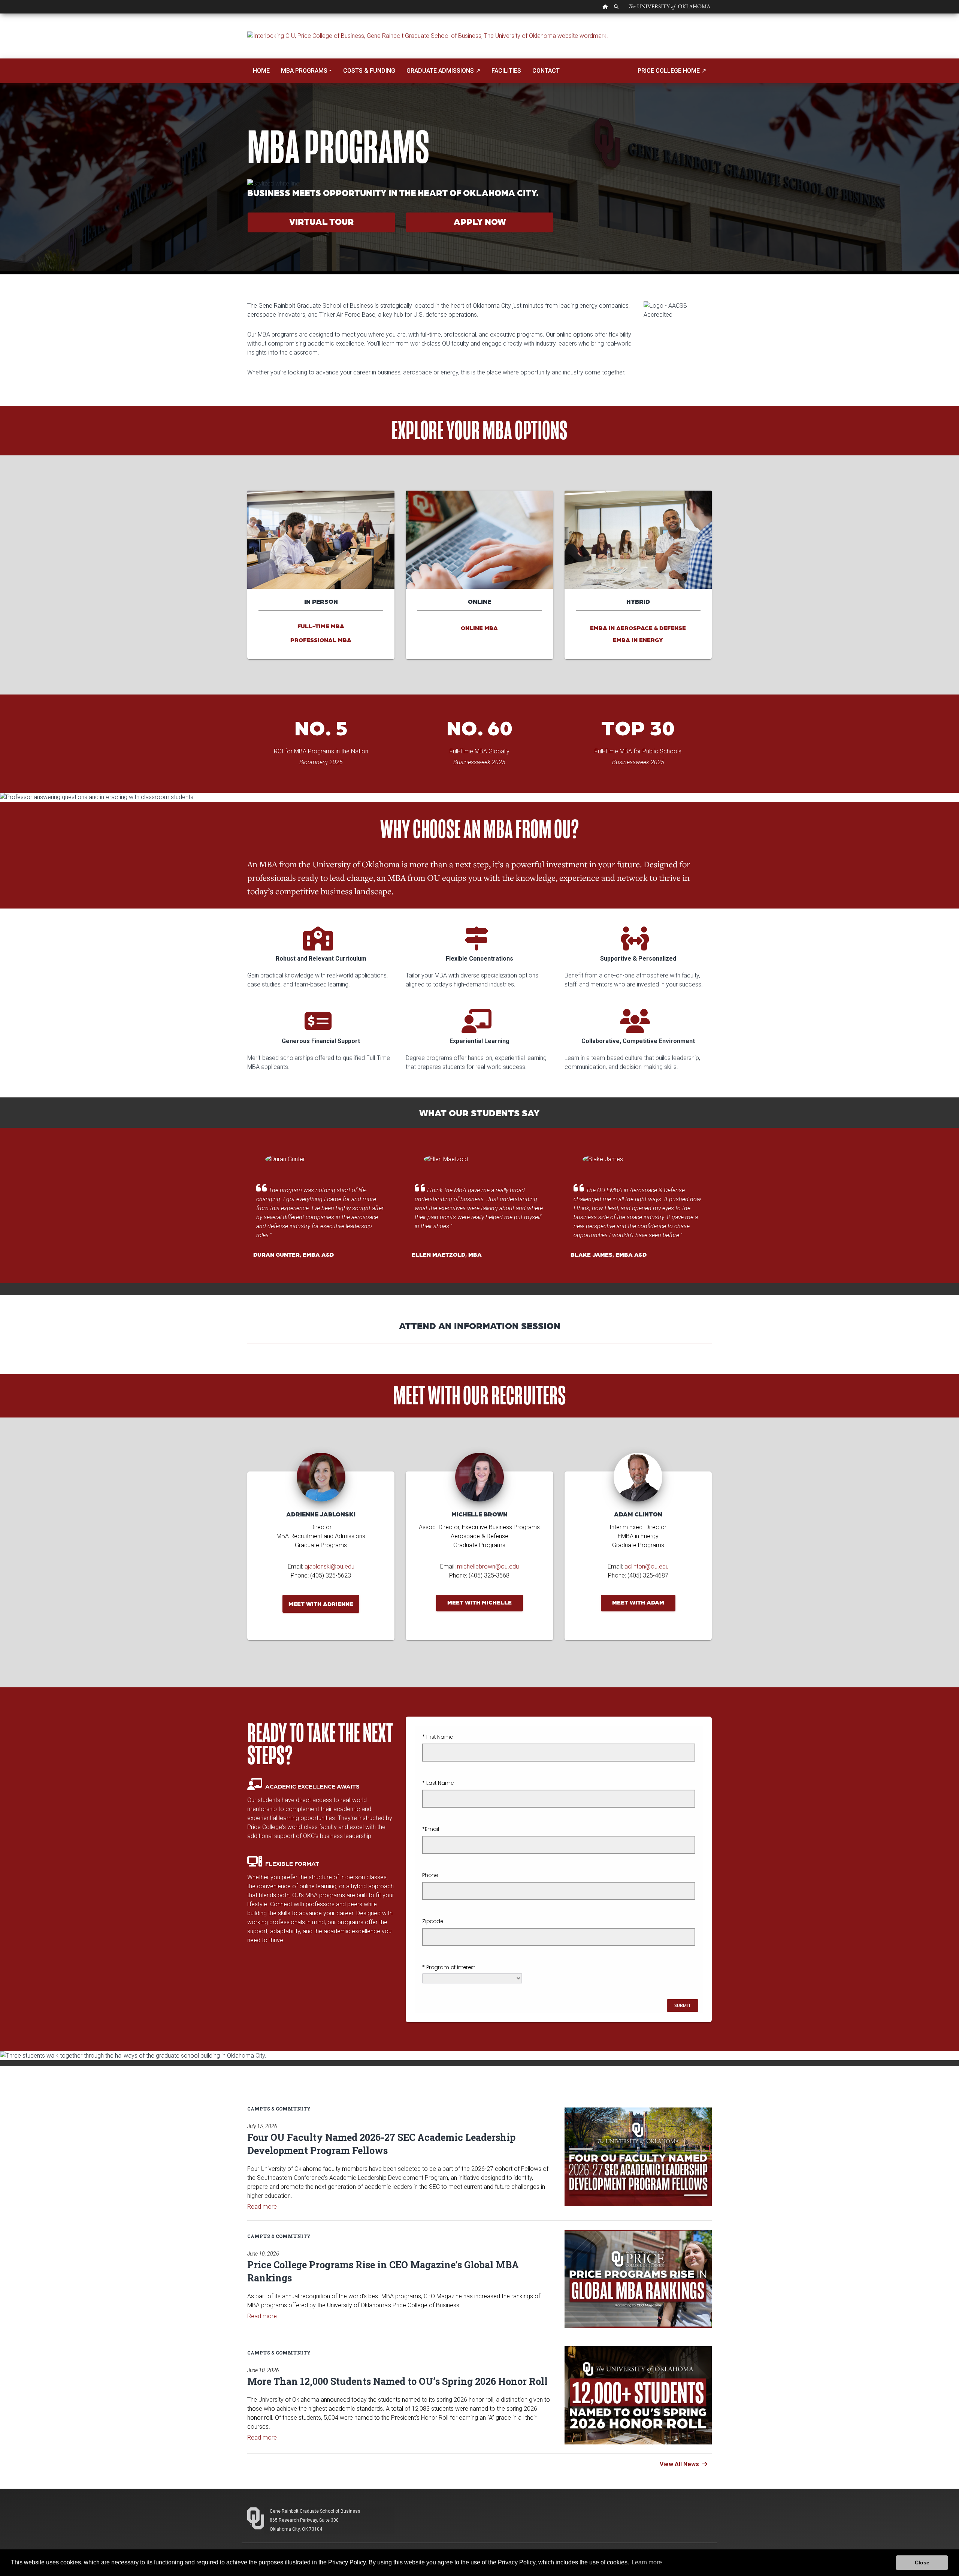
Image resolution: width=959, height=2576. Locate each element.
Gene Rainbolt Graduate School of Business (315, 2511)
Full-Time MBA (321, 626)
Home (261, 71)
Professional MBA (321, 640)
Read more (262, 2207)
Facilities (506, 71)
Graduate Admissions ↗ (443, 71)
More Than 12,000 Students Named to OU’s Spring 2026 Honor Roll (397, 2381)
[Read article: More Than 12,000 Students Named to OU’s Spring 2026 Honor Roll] (638, 2395)
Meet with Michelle (479, 1602)
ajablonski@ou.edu (329, 1566)
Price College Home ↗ (672, 71)
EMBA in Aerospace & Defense (638, 628)
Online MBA (479, 628)
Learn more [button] (647, 2562)
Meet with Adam (638, 1602)
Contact (546, 71)
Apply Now (480, 221)
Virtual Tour (321, 221)
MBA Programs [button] (304, 71)
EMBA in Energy (638, 640)
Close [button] (922, 2563)
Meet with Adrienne (321, 1604)
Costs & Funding (369, 71)
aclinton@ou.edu (647, 1566)
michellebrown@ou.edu (488, 1566)
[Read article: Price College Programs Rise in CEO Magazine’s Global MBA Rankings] (638, 2279)
